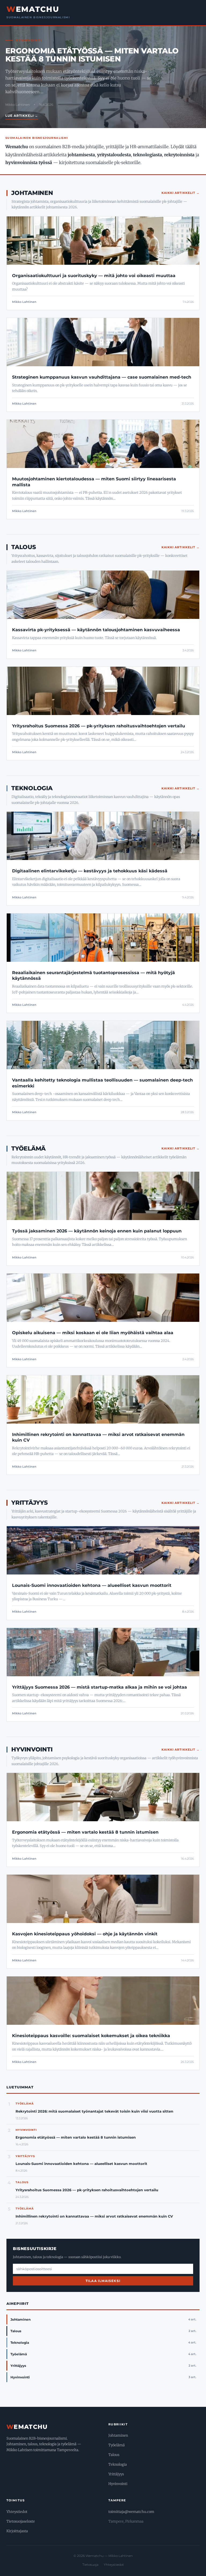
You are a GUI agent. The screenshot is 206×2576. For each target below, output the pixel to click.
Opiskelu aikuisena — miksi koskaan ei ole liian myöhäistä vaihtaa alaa (93, 1333)
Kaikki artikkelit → (181, 193)
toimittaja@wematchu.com (131, 2512)
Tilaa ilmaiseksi (103, 2281)
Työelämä (28, 1149)
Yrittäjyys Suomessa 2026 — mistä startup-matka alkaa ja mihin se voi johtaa (100, 1687)
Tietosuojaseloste (21, 2521)
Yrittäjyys (30, 1503)
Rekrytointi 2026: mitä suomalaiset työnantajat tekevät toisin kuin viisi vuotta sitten (94, 2111)
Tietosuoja (90, 2565)
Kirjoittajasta (17, 2531)
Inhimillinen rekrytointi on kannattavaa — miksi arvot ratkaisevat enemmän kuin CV (94, 2216)
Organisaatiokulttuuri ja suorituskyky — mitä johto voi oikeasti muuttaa (94, 276)
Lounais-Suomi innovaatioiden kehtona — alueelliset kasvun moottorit (92, 1585)
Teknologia (32, 788)
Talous (24, 547)
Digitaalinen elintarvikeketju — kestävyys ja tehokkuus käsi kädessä (90, 871)
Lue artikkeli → (22, 116)
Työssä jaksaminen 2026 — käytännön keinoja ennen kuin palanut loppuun (97, 1231)
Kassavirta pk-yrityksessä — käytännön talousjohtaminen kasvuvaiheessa (96, 630)
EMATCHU (33, 9)
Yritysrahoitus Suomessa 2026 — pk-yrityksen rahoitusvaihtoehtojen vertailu (99, 726)
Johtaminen (32, 193)
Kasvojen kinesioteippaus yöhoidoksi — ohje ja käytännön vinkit (85, 1934)
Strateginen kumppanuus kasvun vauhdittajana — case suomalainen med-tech (102, 377)
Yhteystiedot (17, 2512)
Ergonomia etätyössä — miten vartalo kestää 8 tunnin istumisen (92, 55)
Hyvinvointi (32, 1749)
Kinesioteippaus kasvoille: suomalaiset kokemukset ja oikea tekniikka (91, 2036)
